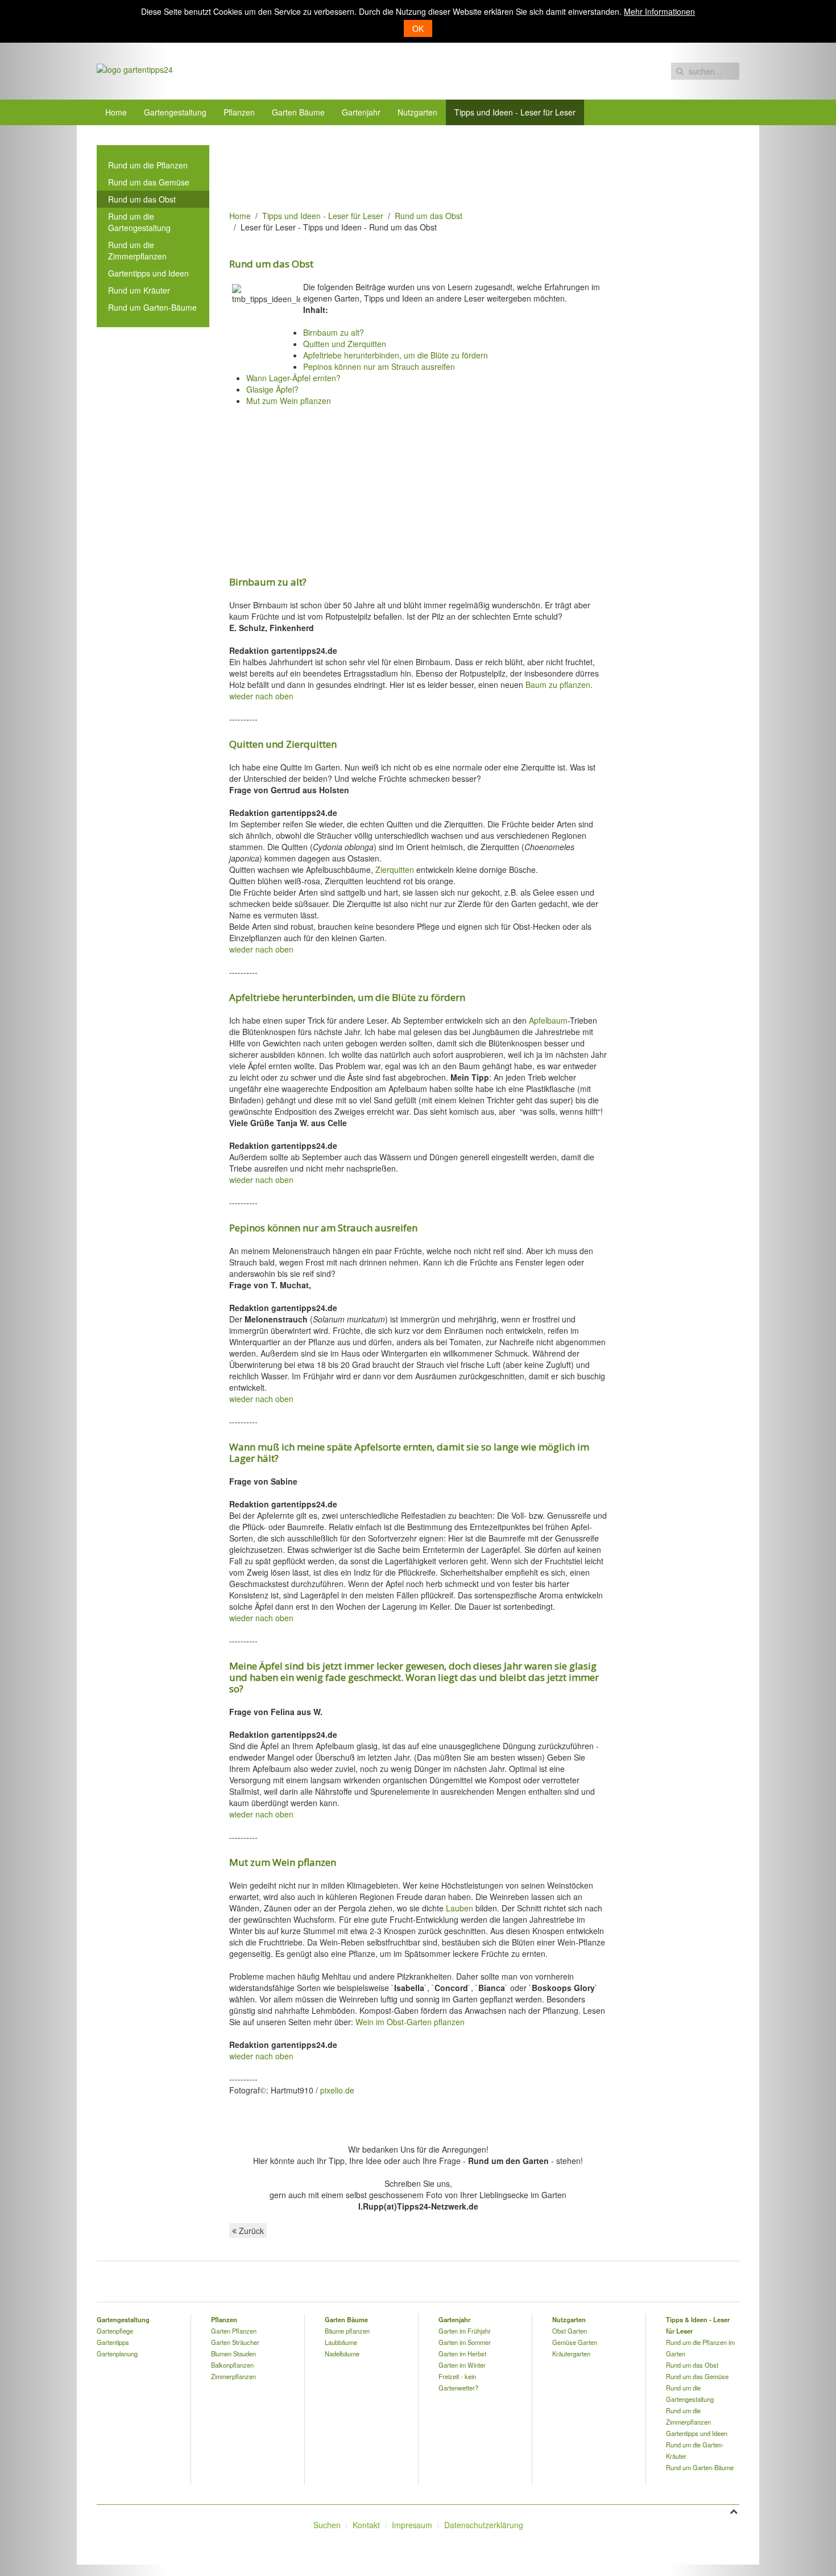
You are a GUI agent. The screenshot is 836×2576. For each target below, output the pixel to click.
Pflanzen (239, 112)
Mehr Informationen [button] (659, 11)
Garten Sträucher (235, 2342)
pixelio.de (337, 2090)
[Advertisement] (436, 171)
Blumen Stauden (233, 2354)
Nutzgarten (417, 112)
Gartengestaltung (175, 112)
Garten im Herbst (462, 2354)
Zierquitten (395, 869)
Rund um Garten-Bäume (152, 307)
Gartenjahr (361, 112)
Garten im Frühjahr (465, 2331)
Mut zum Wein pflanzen (289, 401)
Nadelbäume (342, 2354)
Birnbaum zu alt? (334, 332)
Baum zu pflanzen (558, 685)
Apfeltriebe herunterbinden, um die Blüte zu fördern (396, 355)
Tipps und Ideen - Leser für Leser (515, 112)
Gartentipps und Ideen (148, 273)
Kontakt (366, 2525)
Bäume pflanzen (347, 2331)
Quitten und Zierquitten (345, 344)
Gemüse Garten (575, 2342)
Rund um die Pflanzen (148, 165)
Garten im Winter (462, 2365)
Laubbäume (341, 2342)
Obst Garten (570, 2331)
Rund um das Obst (429, 216)
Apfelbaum (548, 1020)
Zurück (250, 2231)
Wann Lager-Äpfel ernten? (293, 378)
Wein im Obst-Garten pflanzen (410, 2022)
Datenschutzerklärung (484, 2525)
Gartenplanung (117, 2354)
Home (116, 112)
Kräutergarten (571, 2354)
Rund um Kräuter (139, 290)
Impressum (412, 2525)
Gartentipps (113, 2342)
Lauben (460, 1908)
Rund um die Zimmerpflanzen (137, 250)
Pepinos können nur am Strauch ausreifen (379, 366)
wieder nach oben (261, 696)
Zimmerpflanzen (233, 2376)
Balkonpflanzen (232, 2365)
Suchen (327, 2525)
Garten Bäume (298, 112)
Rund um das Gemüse (149, 182)
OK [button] (418, 28)
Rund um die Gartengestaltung (139, 222)
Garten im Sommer (465, 2342)
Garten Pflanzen (234, 2331)
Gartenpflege (115, 2331)
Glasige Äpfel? (272, 389)
